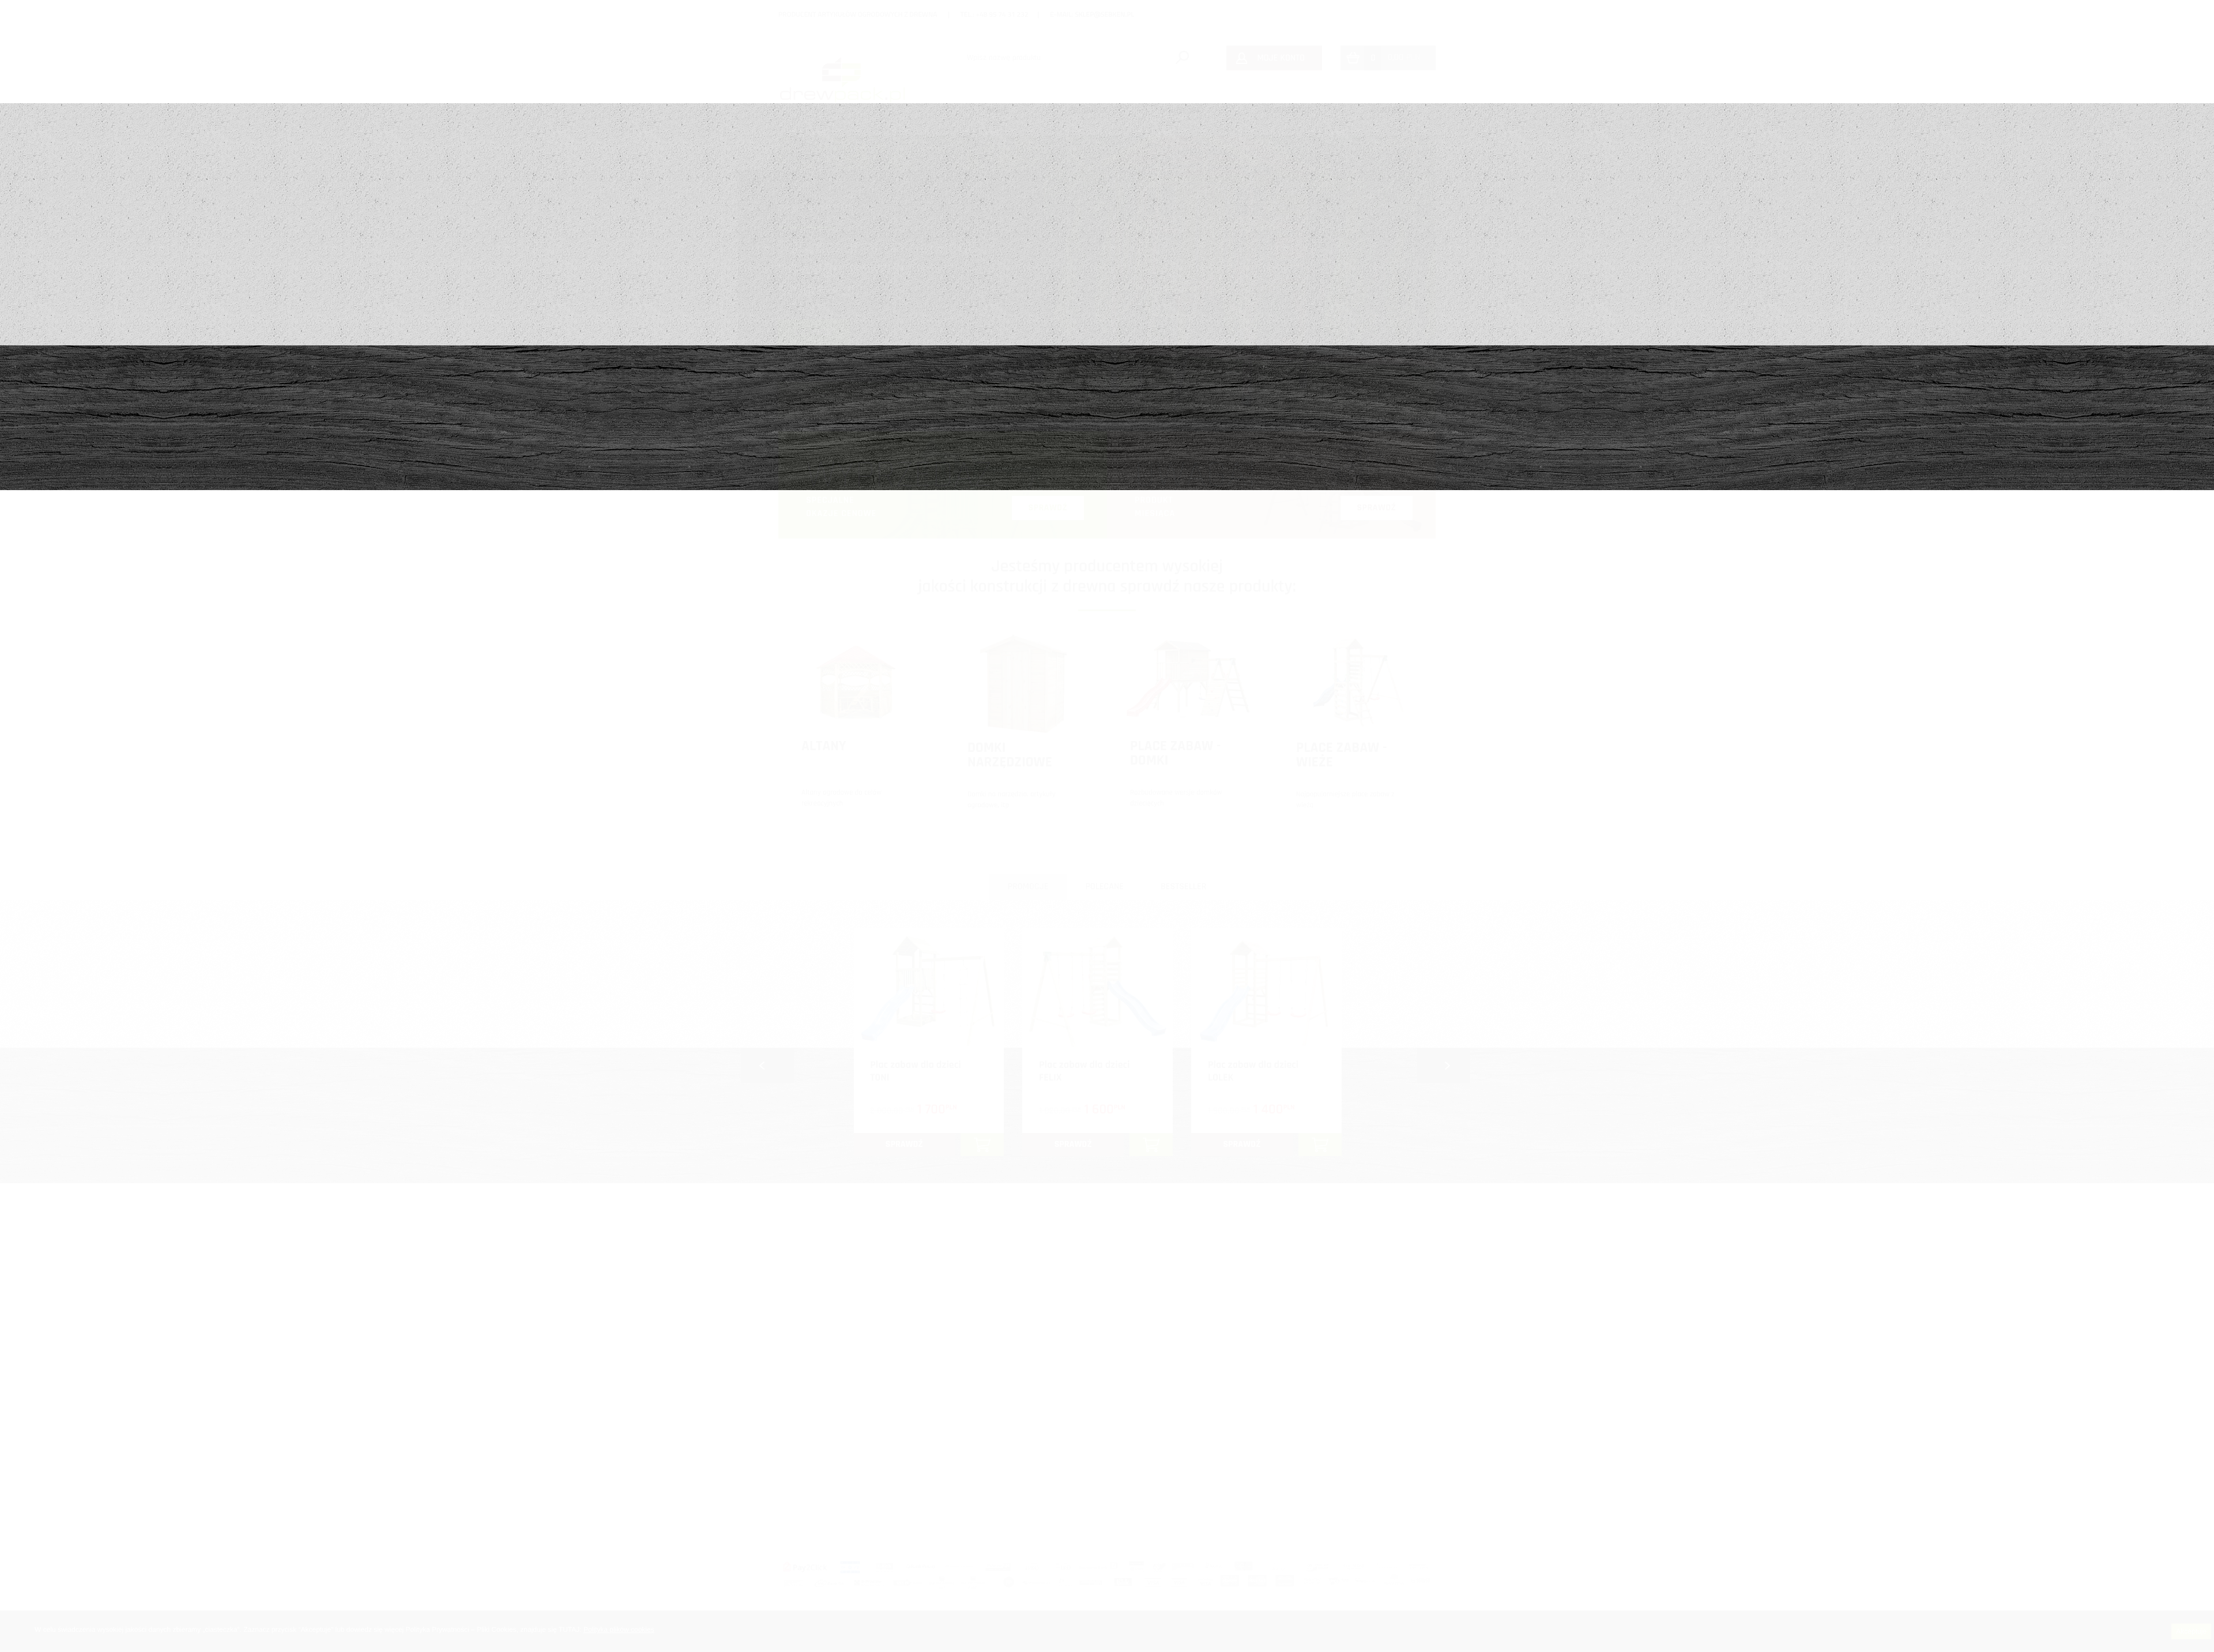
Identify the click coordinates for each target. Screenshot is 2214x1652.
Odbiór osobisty (1360, 1478)
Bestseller (1183, 887)
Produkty (1088, 110)
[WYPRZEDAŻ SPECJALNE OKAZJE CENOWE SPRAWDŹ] (943, 536)
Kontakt (1389, 110)
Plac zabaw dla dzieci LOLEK (1253, 1072)
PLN (1404, 57)
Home (997, 110)
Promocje (1028, 887)
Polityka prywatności (1368, 1436)
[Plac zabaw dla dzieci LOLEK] (1266, 991)
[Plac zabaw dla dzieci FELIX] (1097, 991)
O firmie (1106, 1415)
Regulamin (1351, 1500)
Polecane (1104, 887)
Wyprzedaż (1288, 110)
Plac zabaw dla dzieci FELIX (1084, 1072)
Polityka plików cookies (619, 1630)
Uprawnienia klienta (1367, 1415)
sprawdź (904, 1144)
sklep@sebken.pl (1104, 14)
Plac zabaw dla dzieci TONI (915, 1072)
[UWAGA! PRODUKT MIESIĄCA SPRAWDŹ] (1271, 536)
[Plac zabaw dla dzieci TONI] (929, 991)
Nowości (1186, 110)
